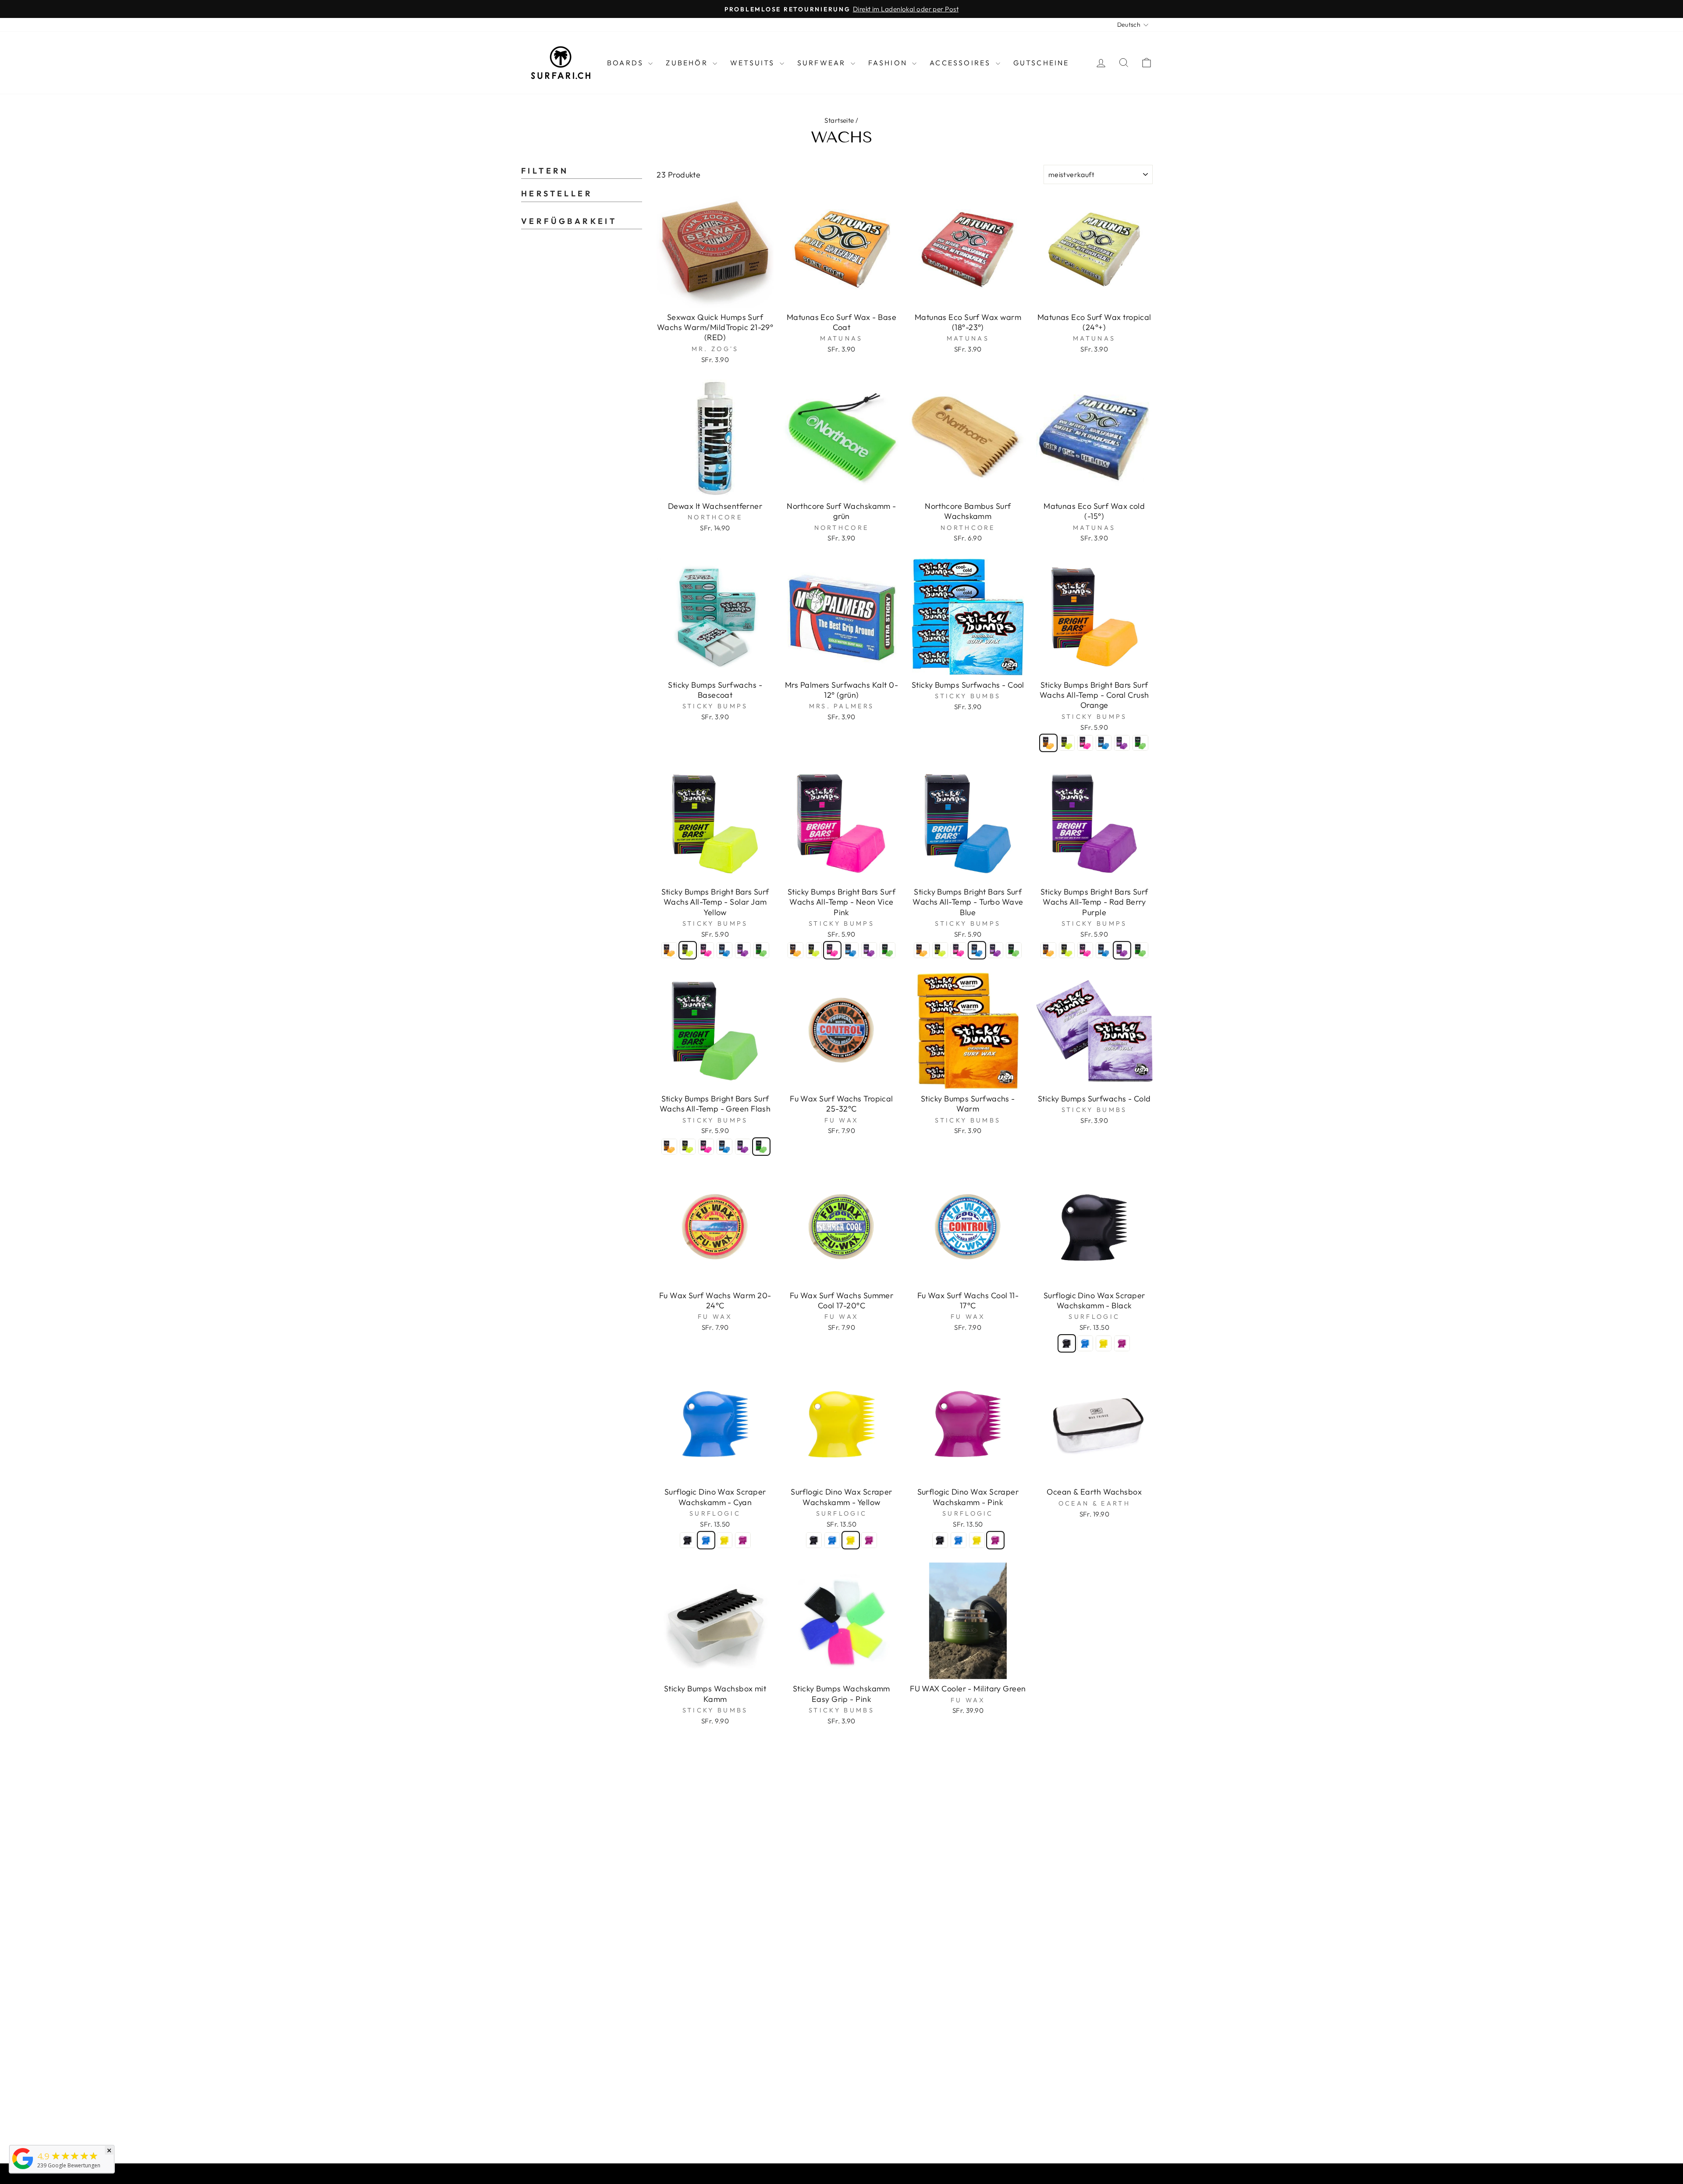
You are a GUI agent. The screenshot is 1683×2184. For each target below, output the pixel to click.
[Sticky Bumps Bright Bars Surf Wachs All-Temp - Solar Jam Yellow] (1067, 743)
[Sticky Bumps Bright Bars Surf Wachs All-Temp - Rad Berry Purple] (1122, 743)
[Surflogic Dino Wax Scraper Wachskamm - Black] (1067, 1343)
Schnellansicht (715, 297)
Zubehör (688, 63)
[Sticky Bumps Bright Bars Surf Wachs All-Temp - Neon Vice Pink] (1085, 743)
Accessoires (961, 63)
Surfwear (823, 63)
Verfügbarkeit (569, 221)
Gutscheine (1041, 63)
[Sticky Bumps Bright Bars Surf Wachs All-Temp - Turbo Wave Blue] (1104, 743)
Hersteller (557, 194)
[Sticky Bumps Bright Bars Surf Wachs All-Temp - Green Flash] (1140, 743)
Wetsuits (754, 63)
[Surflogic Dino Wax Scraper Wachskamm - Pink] (1122, 1343)
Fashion (889, 63)
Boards (627, 63)
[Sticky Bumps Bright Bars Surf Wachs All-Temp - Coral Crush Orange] (1048, 743)
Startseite (839, 120)
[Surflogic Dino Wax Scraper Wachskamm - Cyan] (1085, 1343)
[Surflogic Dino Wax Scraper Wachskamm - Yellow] (1104, 1343)
